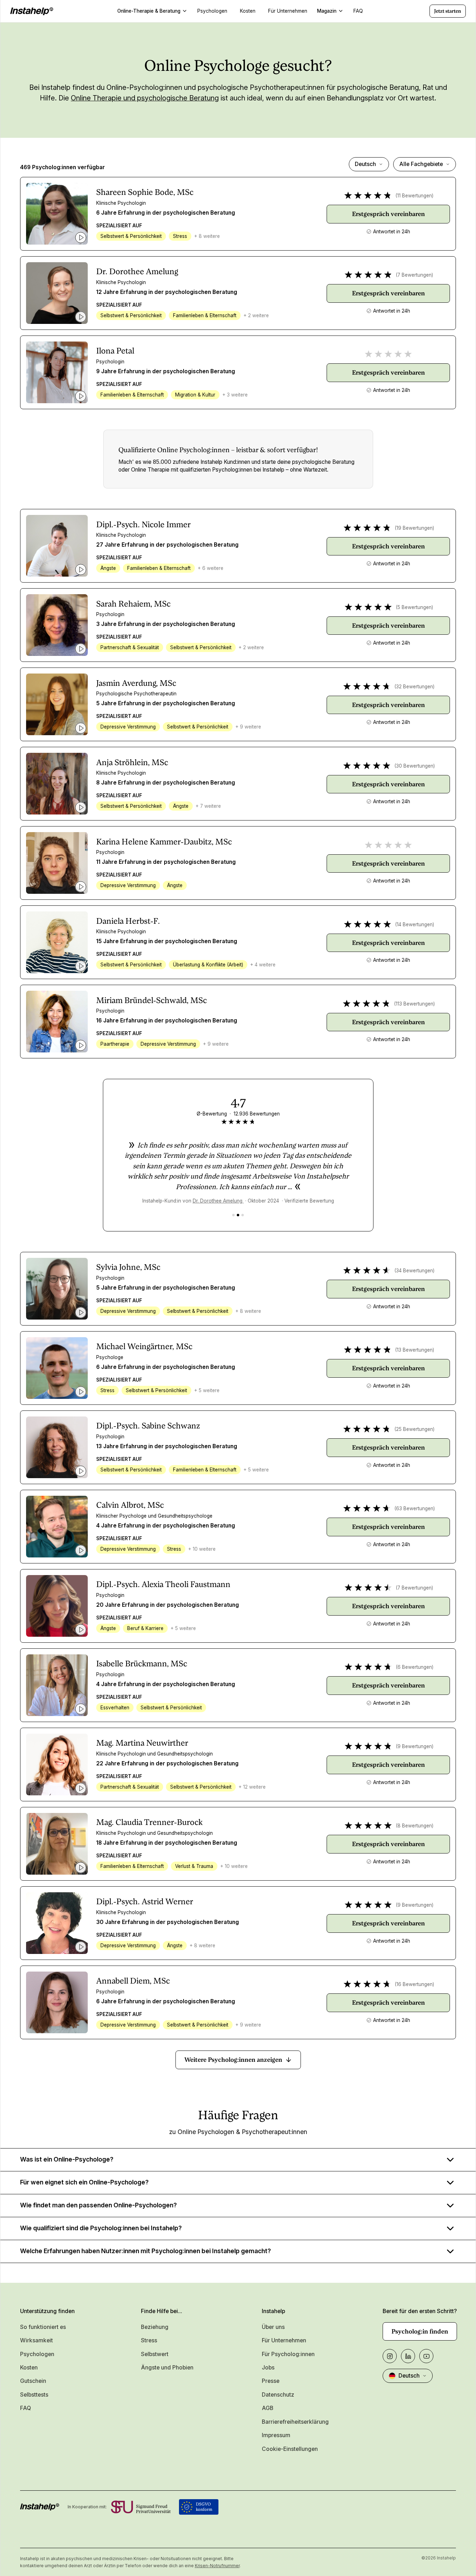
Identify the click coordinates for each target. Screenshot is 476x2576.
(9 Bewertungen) (415, 1746)
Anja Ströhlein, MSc (132, 763)
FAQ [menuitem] (358, 11)
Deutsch (365, 164)
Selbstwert (155, 2354)
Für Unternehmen (284, 2340)
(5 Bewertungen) (414, 607)
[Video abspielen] (81, 238)
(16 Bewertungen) (414, 1984)
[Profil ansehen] (57, 214)
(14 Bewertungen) (415, 924)
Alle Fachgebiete (421, 164)
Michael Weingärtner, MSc (144, 1347)
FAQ (26, 2408)
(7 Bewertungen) (414, 275)
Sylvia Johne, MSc (128, 1267)
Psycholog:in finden (420, 2331)
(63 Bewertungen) (415, 1508)
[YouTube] (426, 2356)
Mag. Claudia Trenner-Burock (149, 1822)
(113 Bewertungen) (414, 1004)
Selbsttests (34, 2395)
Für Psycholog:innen (288, 2354)
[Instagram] (390, 2356)
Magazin (327, 11)
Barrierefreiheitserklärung (295, 2422)
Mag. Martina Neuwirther (142, 1743)
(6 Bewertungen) (415, 1667)
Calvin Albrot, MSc (130, 1505)
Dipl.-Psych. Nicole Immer (143, 525)
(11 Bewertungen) (414, 196)
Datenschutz (278, 2395)
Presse (271, 2381)
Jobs (268, 2368)
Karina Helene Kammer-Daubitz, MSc (164, 842)
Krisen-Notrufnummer (217, 2566)
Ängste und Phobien (167, 2368)
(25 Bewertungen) (414, 1429)
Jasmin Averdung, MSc (136, 683)
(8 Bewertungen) (415, 1826)
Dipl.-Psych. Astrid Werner (145, 1902)
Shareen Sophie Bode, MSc (145, 192)
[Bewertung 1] (233, 1215)
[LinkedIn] (408, 2356)
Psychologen (37, 2354)
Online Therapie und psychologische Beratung (145, 98)
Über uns (273, 2327)
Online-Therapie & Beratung (149, 11)
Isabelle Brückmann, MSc (142, 1664)
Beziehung (155, 2327)
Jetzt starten (448, 11)
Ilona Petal (115, 351)
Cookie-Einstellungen (290, 2449)
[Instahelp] (32, 11)
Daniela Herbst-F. (128, 921)
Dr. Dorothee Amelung (137, 272)
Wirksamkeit (36, 2340)
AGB (268, 2408)
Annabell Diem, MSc (133, 1981)
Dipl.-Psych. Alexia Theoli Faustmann (163, 1584)
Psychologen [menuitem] (212, 11)
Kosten (29, 2368)
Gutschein (33, 2381)
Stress (149, 2340)
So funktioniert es (43, 2327)
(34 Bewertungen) (414, 1271)
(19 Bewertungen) (414, 528)
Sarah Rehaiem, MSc (133, 604)
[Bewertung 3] (243, 1215)
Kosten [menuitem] (248, 11)
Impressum (276, 2435)
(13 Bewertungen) (415, 1350)
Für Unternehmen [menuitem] (288, 11)
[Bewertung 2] (238, 1215)
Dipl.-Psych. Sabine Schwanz (148, 1426)
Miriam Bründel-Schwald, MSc (152, 1000)
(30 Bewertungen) (415, 766)
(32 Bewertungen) (414, 687)
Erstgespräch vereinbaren (388, 214)
